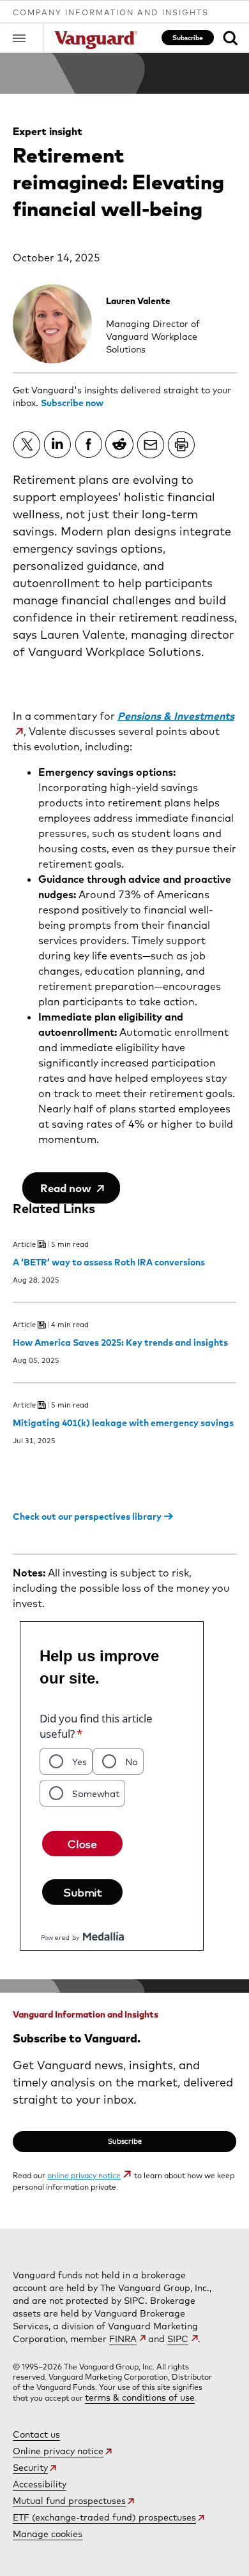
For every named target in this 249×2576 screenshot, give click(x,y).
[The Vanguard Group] (96, 41)
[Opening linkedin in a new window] (57, 444)
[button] (28, 38)
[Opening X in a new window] (27, 444)
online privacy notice (84, 2175)
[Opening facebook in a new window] (89, 444)
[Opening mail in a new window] (151, 444)
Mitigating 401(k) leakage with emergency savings (123, 1423)
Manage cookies (48, 2534)
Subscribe (188, 38)
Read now (67, 1188)
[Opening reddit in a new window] (119, 444)
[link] (230, 38)
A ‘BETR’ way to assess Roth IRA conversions (109, 1262)
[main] (124, 1141)
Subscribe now (72, 403)
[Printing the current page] (181, 444)
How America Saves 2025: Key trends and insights (120, 1343)
